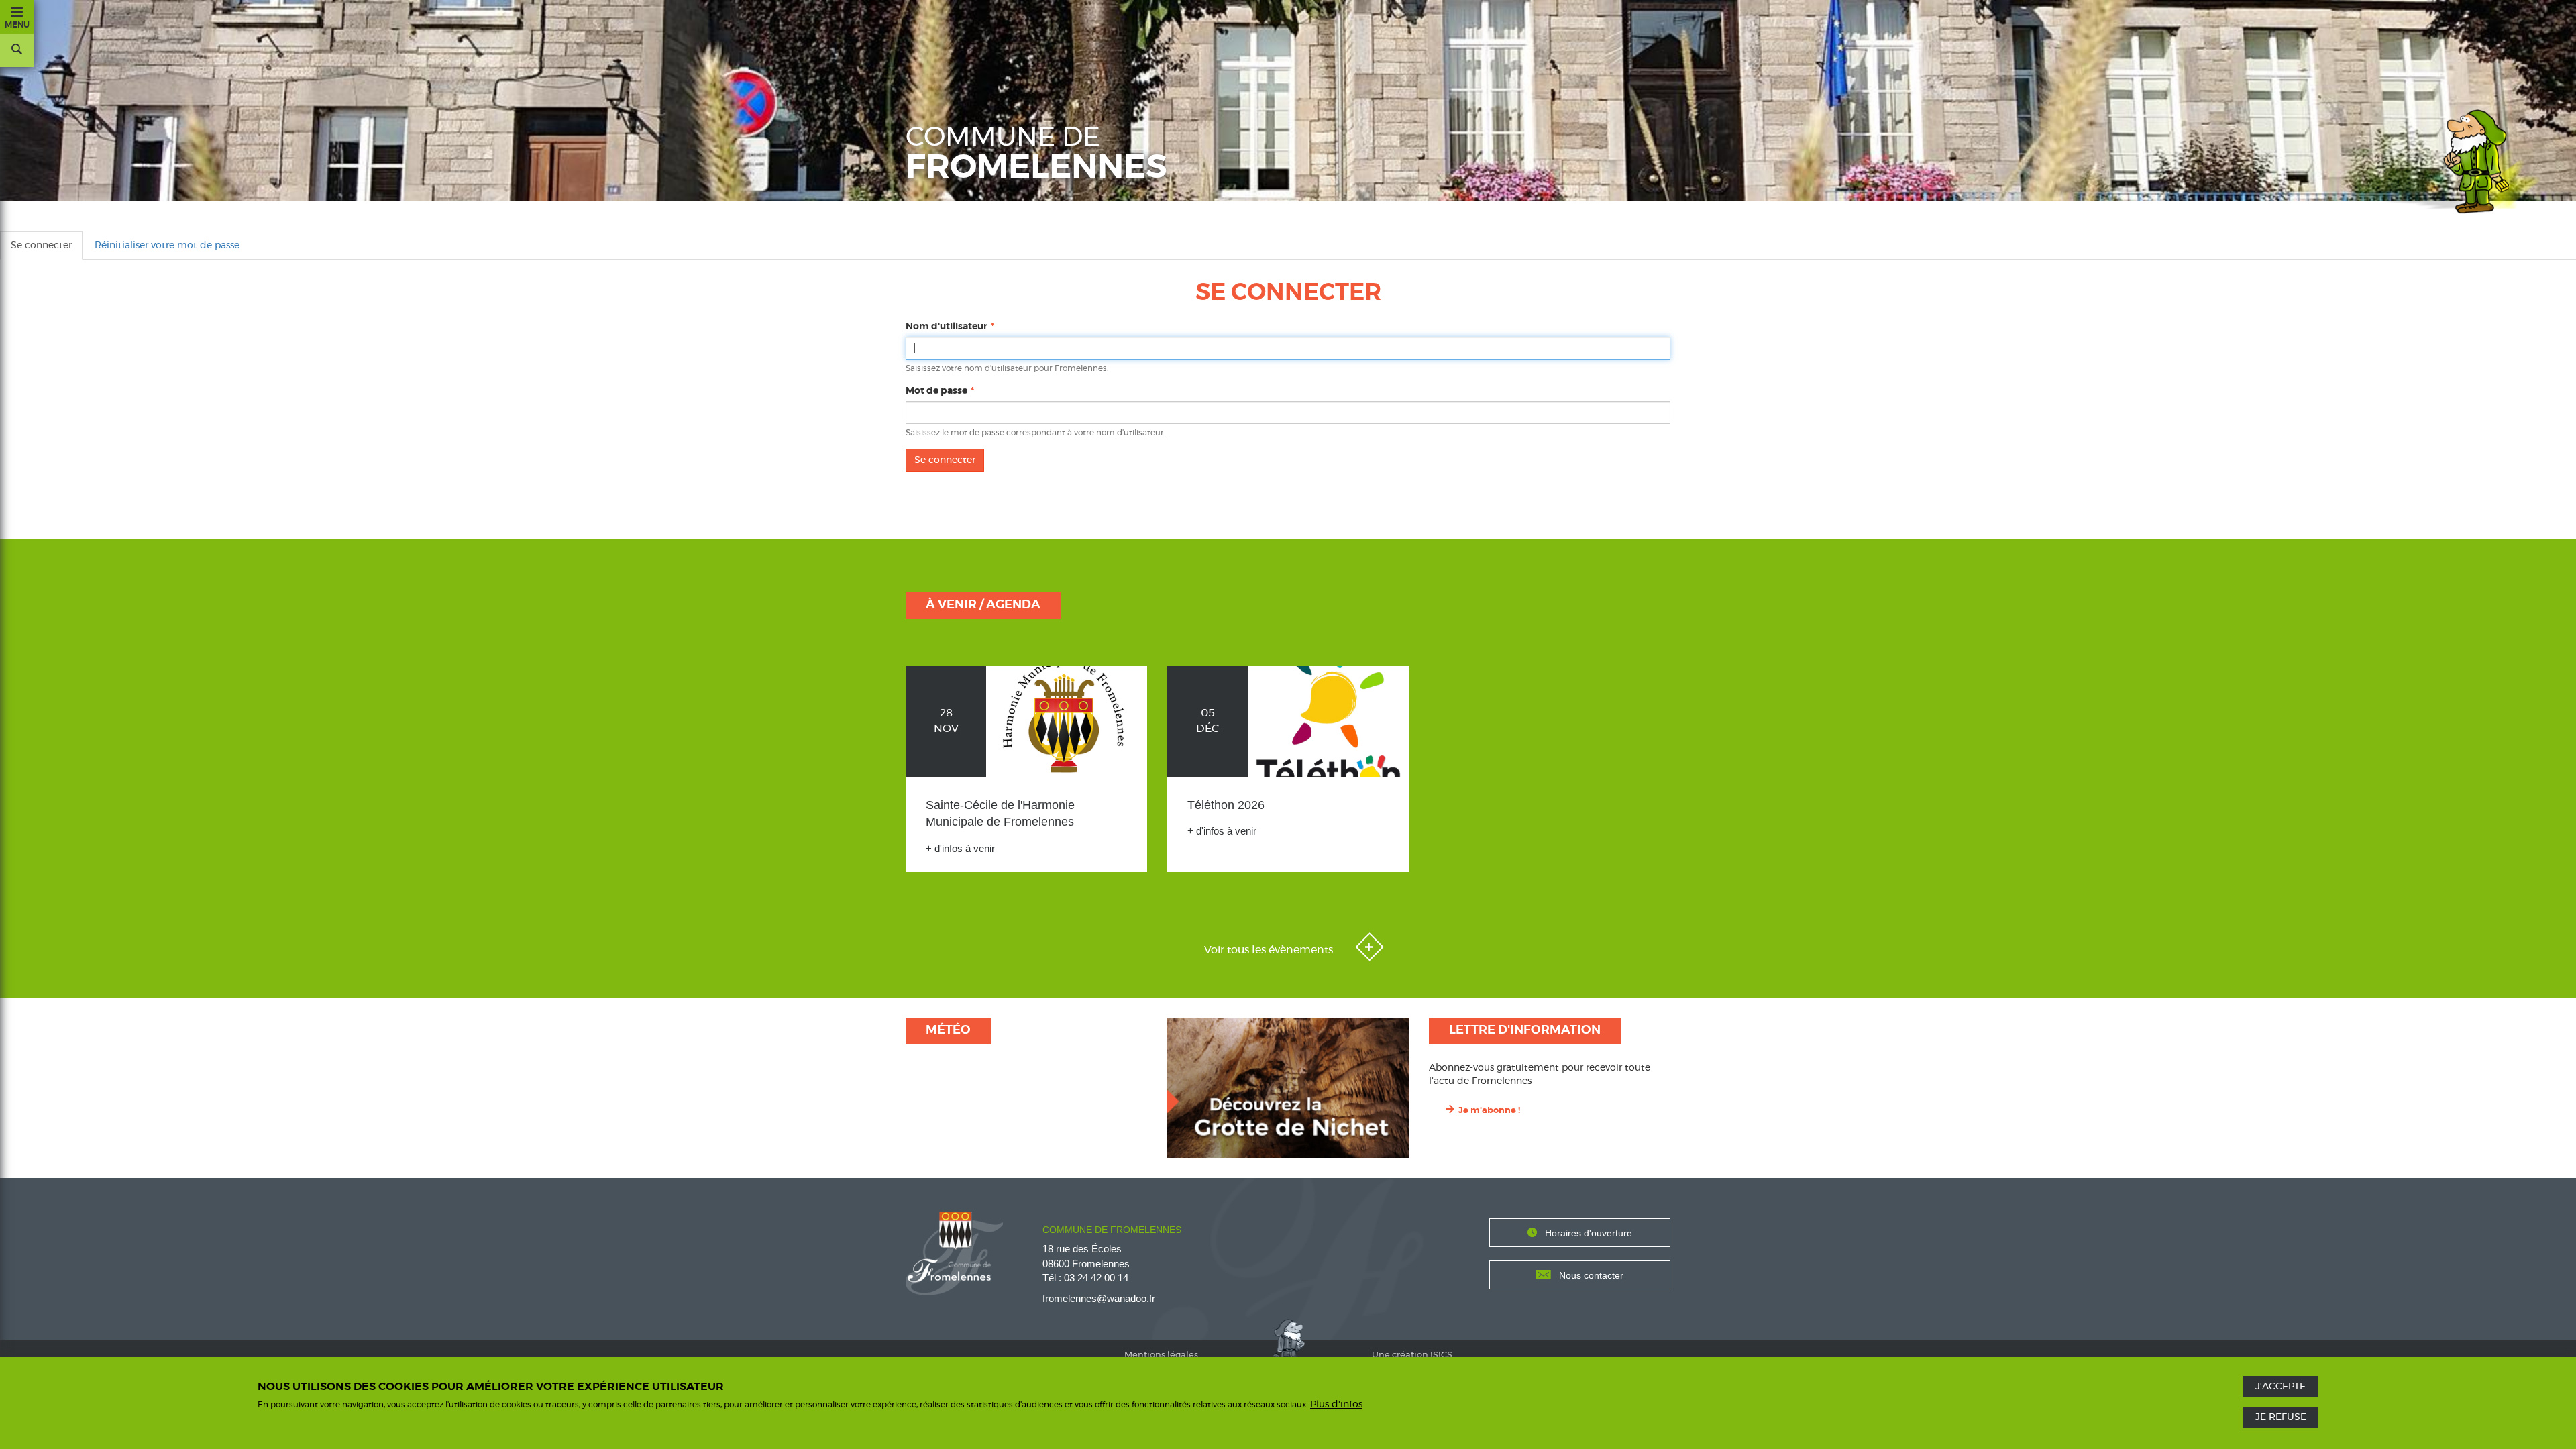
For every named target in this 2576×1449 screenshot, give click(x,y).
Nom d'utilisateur (947, 327)
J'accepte (2280, 1387)
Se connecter (47, 250)
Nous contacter (1591, 1275)
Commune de (1036, 154)
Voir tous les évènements (1270, 950)
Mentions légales (1161, 1355)
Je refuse (2281, 1417)
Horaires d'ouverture (1589, 1233)
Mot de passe (936, 391)
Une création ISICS (1412, 1355)
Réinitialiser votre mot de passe (167, 246)
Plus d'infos (1336, 1404)
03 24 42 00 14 (1096, 1278)
